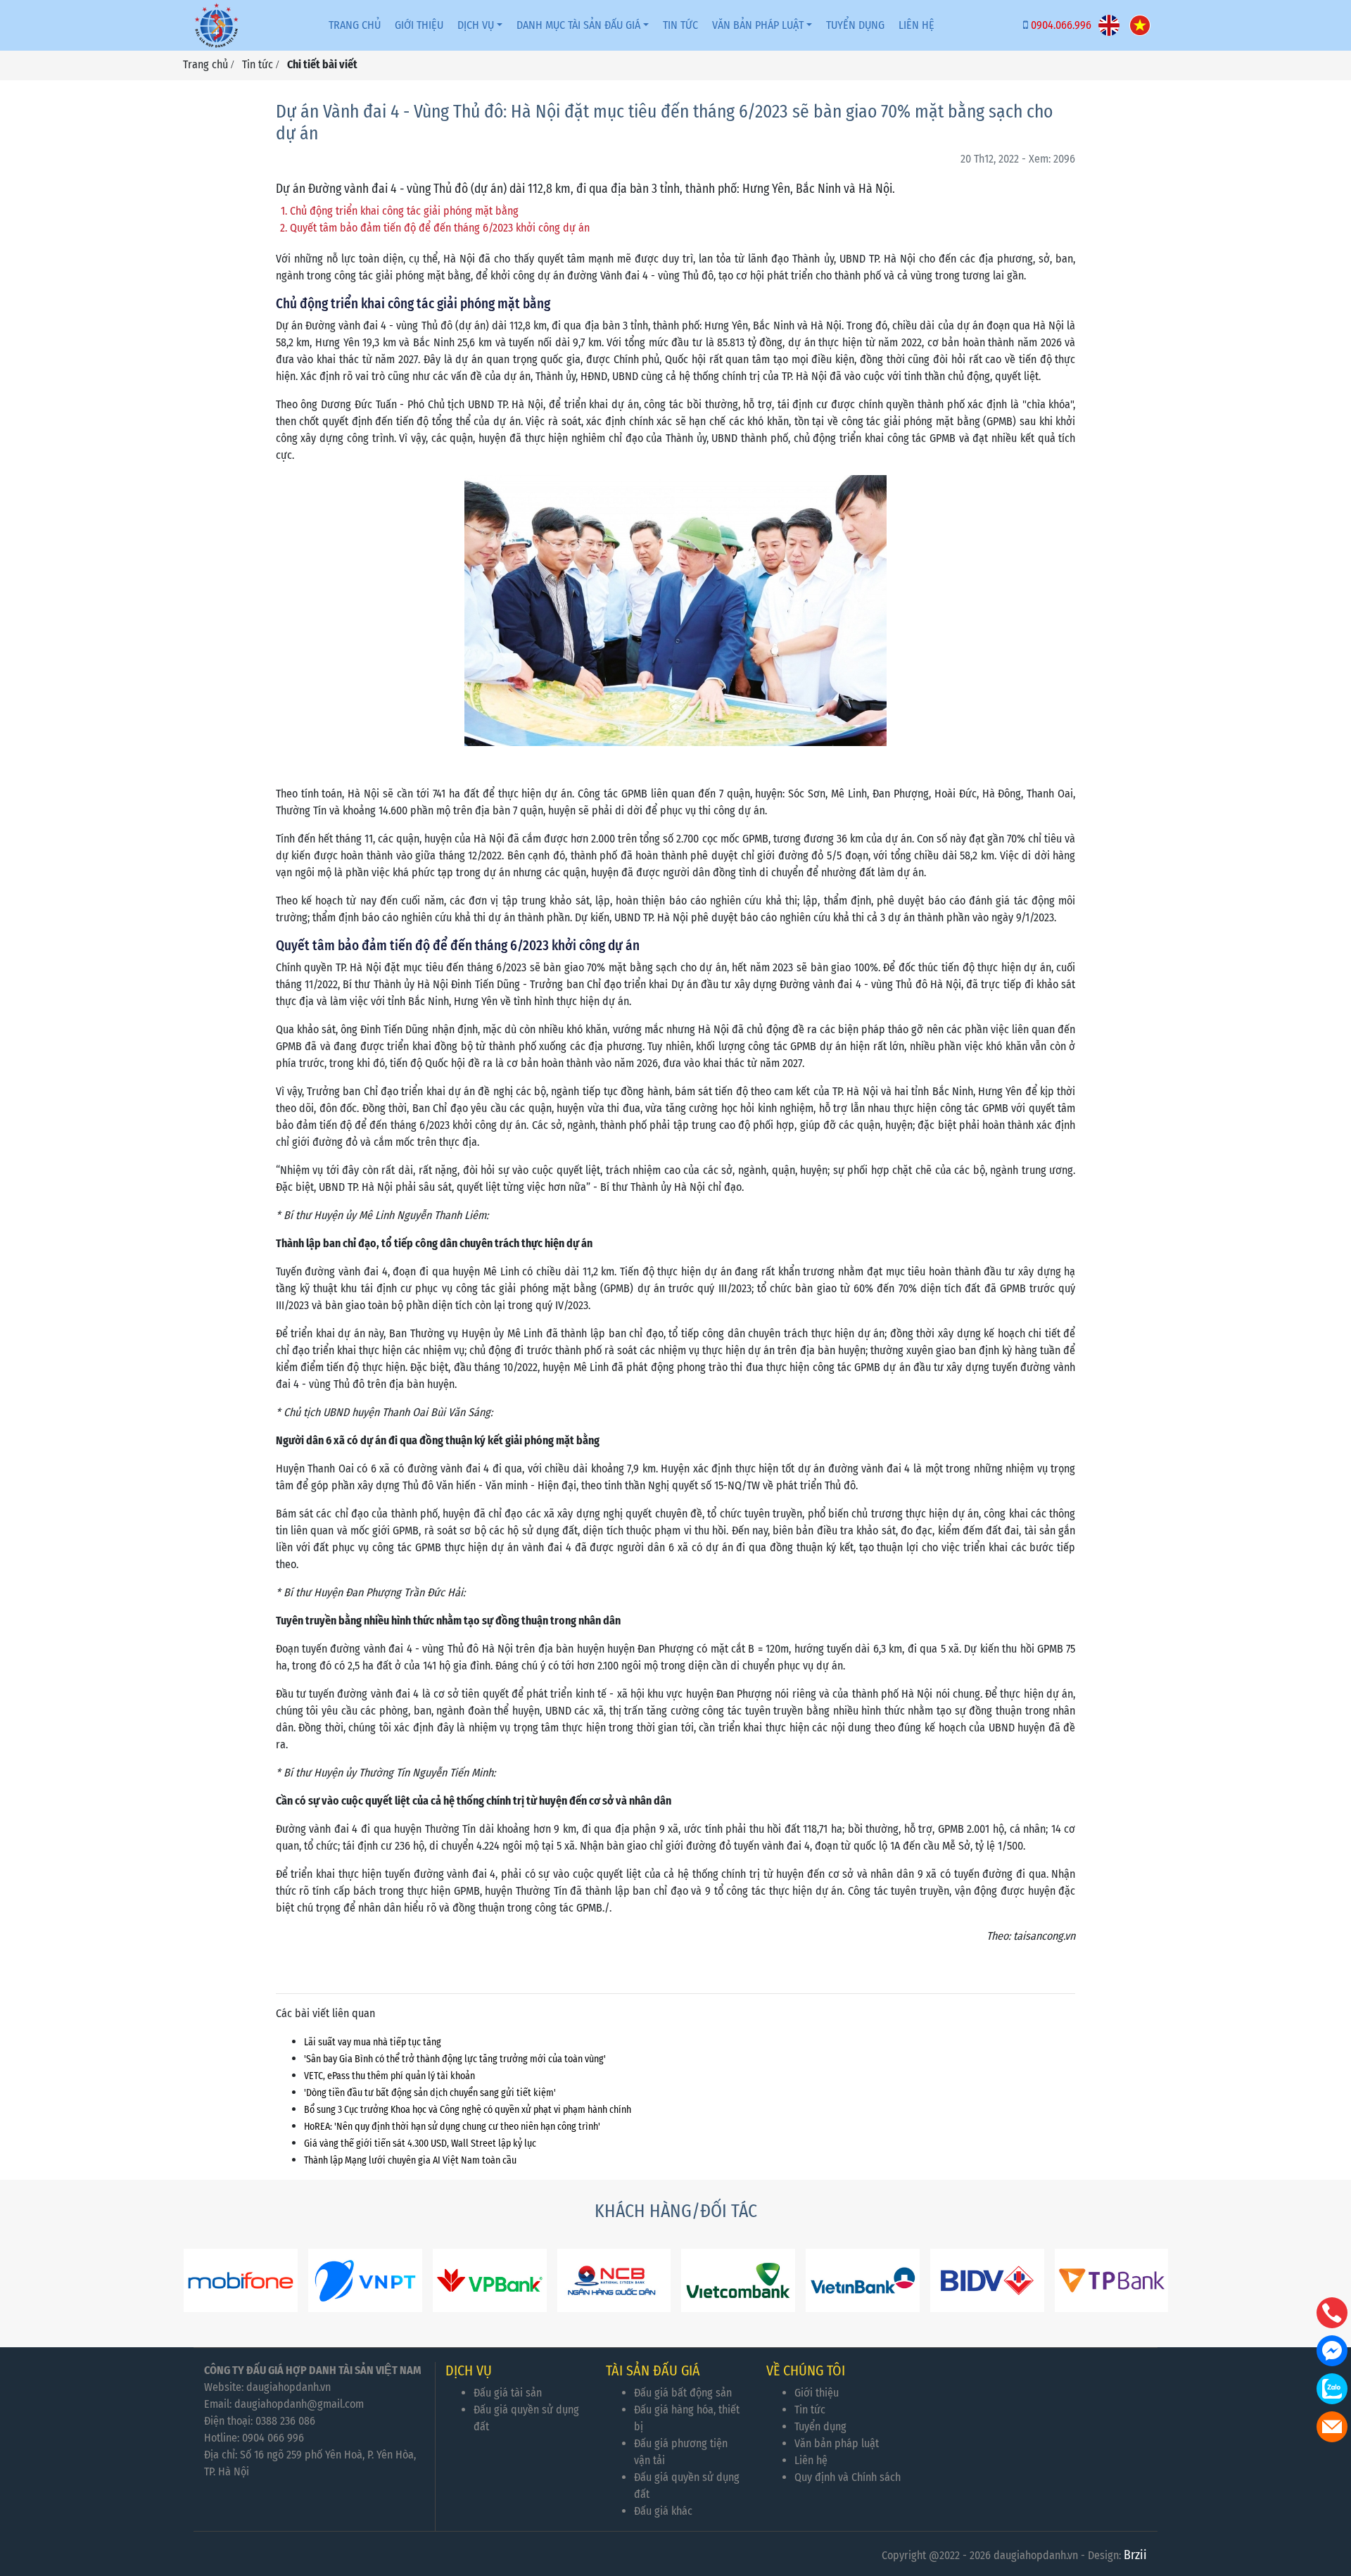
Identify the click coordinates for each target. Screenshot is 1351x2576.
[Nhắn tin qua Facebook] (1332, 2351)
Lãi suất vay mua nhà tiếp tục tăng (373, 2042)
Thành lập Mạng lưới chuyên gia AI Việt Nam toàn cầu (410, 2160)
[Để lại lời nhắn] (1332, 2427)
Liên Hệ (916, 25)
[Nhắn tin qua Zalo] (1332, 2389)
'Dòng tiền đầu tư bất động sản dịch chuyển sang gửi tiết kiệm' (430, 2093)
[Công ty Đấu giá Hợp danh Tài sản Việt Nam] (217, 25)
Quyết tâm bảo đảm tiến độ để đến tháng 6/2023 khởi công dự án (440, 228)
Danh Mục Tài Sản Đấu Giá (578, 25)
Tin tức (680, 25)
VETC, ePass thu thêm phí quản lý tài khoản (389, 2076)
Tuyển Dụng (855, 25)
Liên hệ (811, 2460)
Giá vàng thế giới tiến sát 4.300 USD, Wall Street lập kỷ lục (420, 2143)
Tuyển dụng (820, 2426)
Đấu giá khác (663, 2511)
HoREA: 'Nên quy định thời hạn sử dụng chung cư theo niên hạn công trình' (452, 2127)
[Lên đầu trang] (1333, 2499)
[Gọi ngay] (1332, 2313)
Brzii (1135, 2555)
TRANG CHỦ (355, 25)
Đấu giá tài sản (508, 2393)
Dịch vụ (476, 25)
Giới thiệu (419, 25)
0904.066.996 (1061, 25)
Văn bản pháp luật (758, 25)
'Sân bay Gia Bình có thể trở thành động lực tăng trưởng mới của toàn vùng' (455, 2059)
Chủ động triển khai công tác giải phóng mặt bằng (404, 211)
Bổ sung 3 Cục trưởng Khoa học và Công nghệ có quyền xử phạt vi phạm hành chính (468, 2110)
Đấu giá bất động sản (683, 2393)
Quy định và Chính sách (848, 2477)
